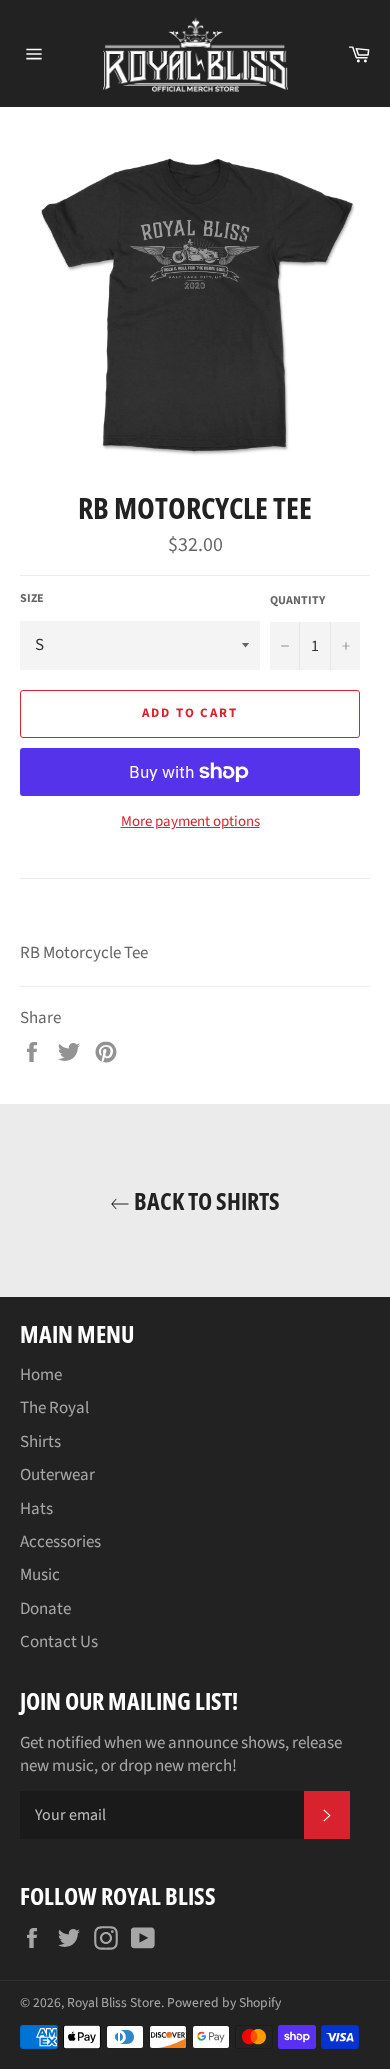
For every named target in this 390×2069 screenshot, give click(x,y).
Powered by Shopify (224, 2002)
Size (32, 599)
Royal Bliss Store (114, 2002)
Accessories (60, 1542)
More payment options (190, 822)
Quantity (297, 601)
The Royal (54, 1408)
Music (40, 1575)
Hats (36, 1509)
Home (41, 1375)
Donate (45, 1609)
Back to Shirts (205, 1200)
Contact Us (59, 1642)
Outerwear (57, 1475)
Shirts (40, 1442)
